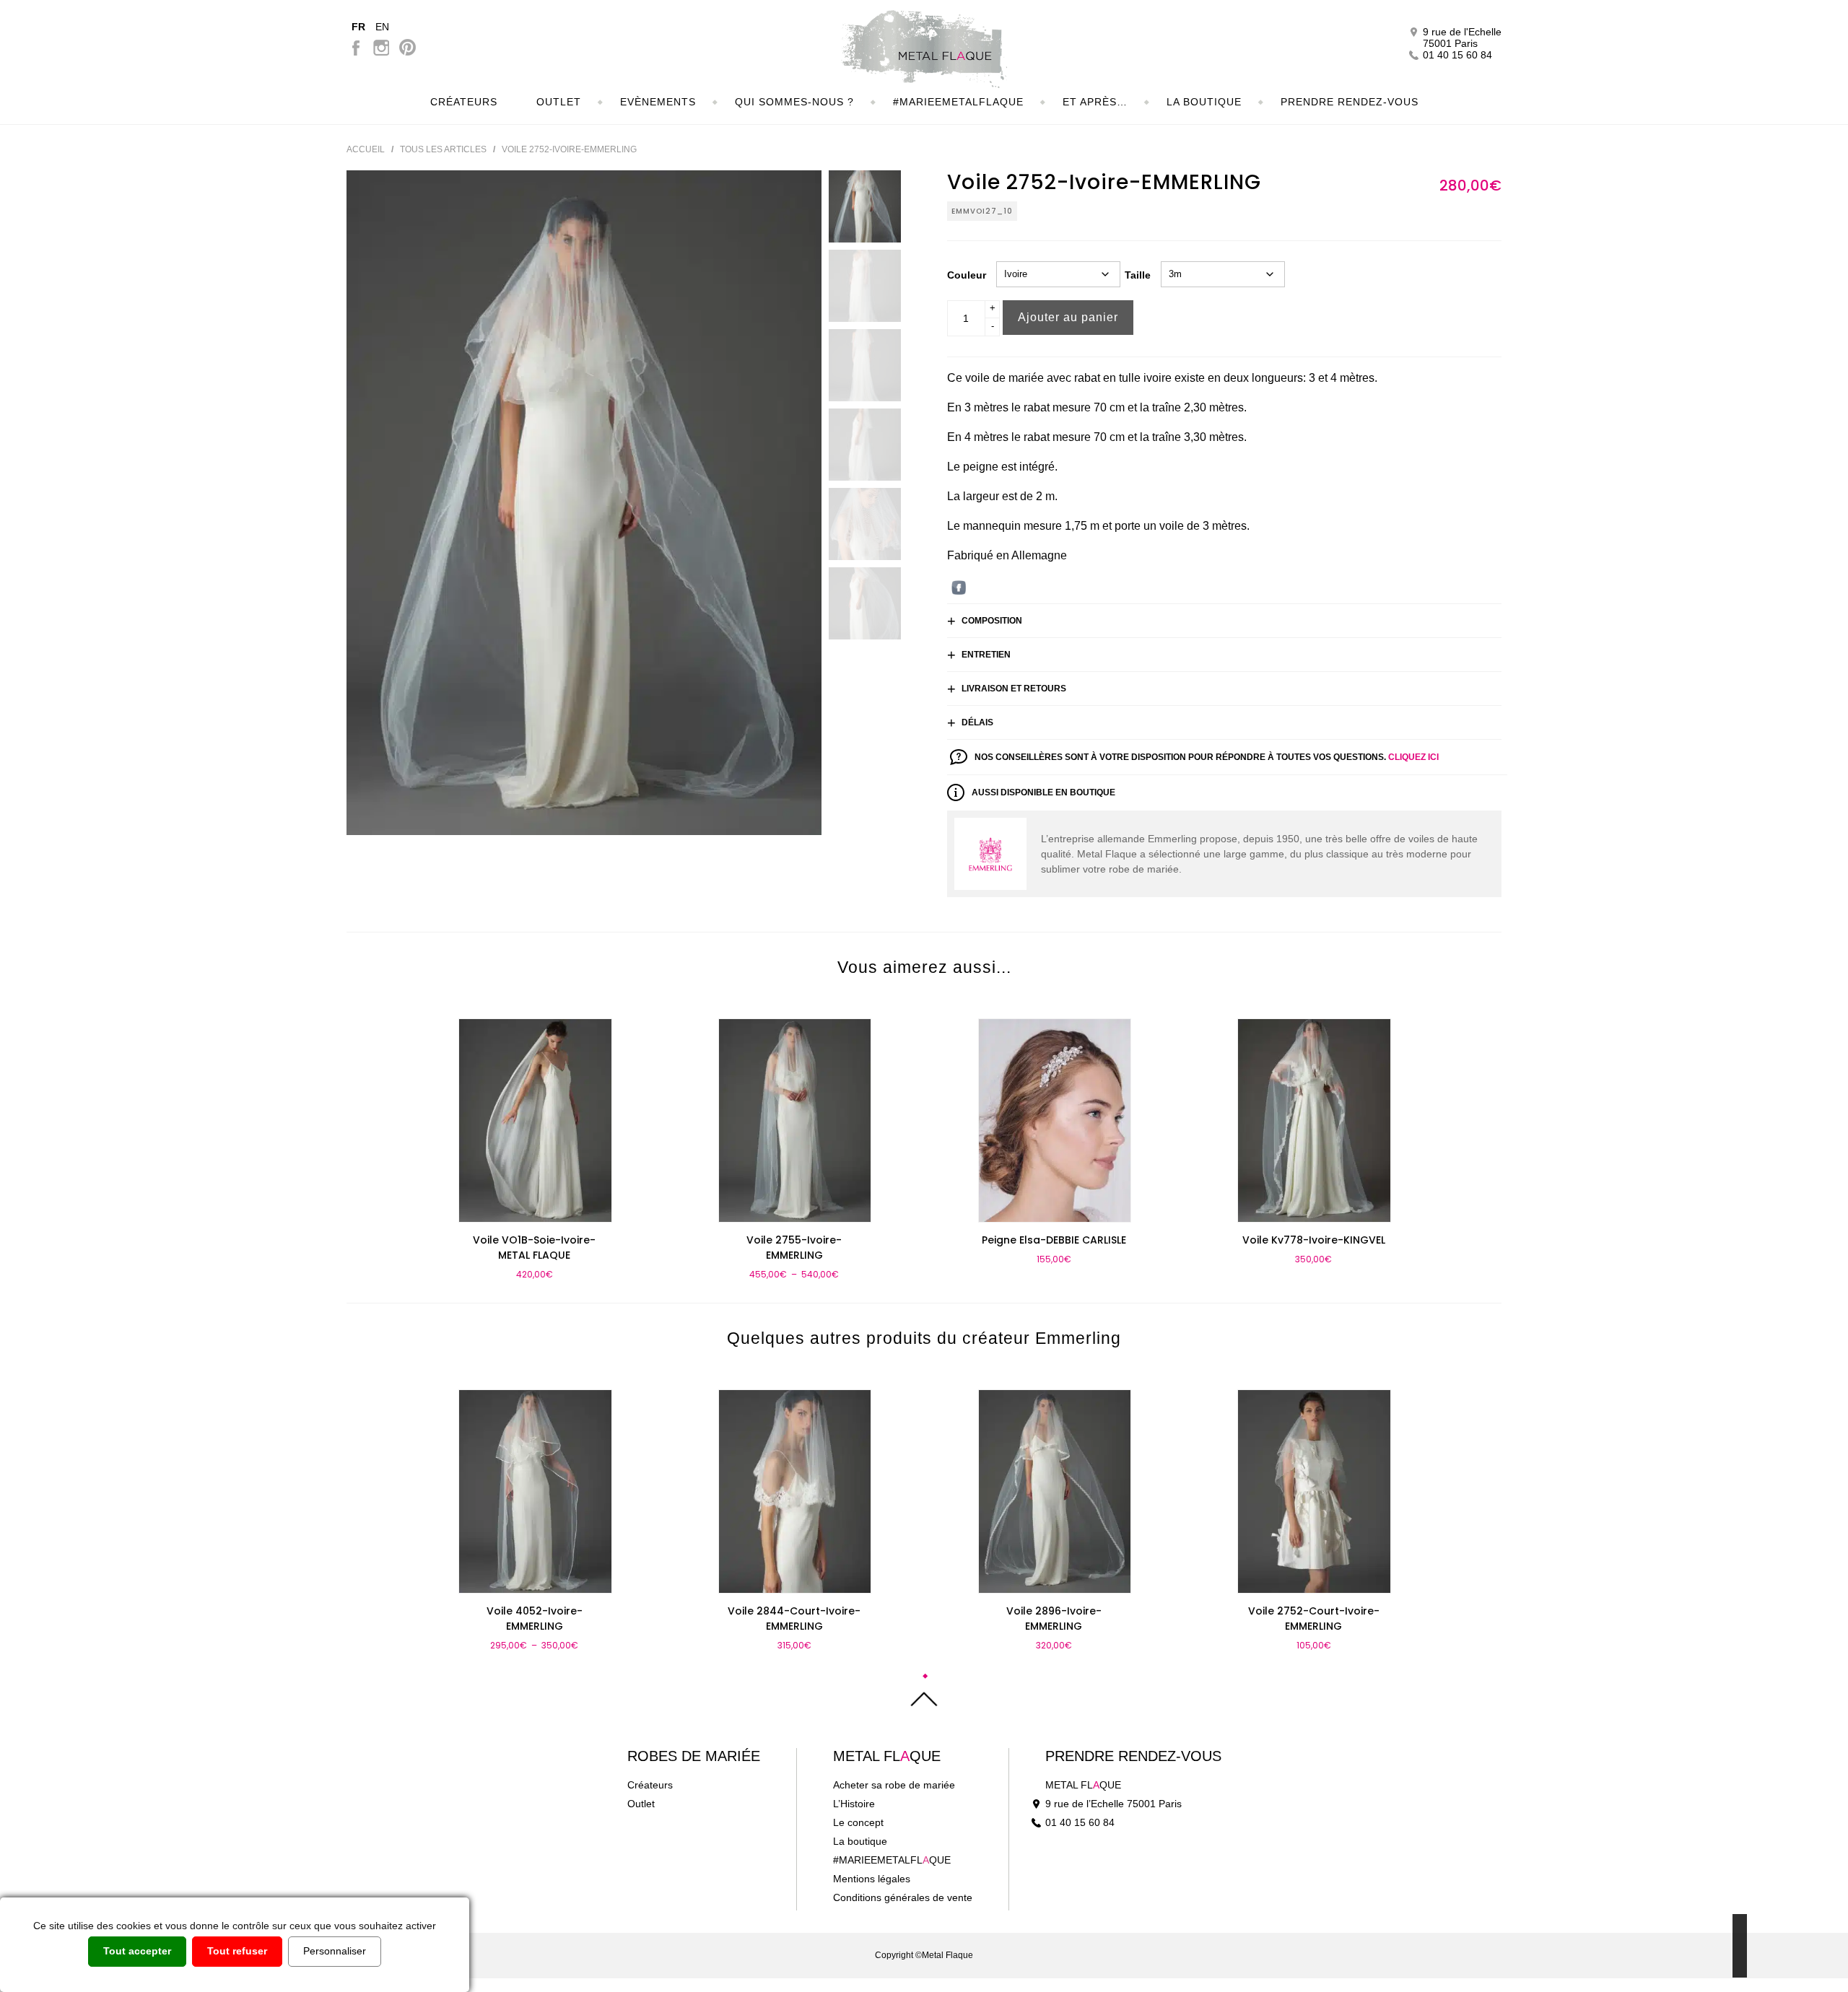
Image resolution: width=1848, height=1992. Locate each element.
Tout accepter (137, 1951)
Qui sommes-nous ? (794, 102)
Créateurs (464, 102)
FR (358, 27)
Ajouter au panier (1068, 317)
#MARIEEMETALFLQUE (892, 1860)
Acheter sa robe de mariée (894, 1785)
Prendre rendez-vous (1133, 1756)
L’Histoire (854, 1804)
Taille (1138, 275)
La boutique (1204, 102)
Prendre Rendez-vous (1350, 102)
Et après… (1095, 102)
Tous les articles (443, 149)
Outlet (559, 102)
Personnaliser (335, 1951)
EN (382, 27)
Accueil (366, 149)
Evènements (658, 102)
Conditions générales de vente (903, 1897)
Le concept (858, 1822)
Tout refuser (237, 1951)
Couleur (967, 275)
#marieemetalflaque (958, 102)
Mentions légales (872, 1879)
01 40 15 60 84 (1080, 1822)
